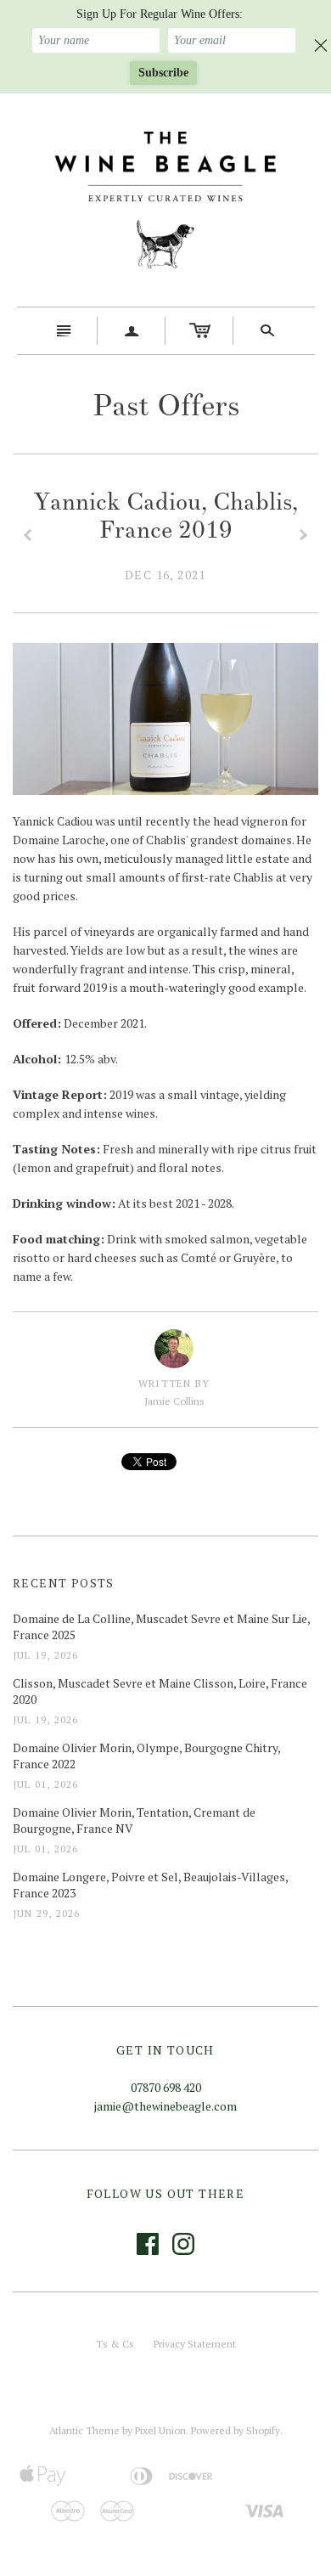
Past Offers (166, 406)
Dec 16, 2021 (165, 575)
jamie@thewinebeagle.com (165, 2106)
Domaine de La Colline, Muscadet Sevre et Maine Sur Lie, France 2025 (161, 1627)
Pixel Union (160, 2430)
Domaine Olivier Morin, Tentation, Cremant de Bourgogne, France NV (134, 1821)
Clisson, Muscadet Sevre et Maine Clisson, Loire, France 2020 (160, 1691)
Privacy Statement (195, 2344)
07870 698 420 (166, 2087)
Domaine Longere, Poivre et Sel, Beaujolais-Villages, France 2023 (150, 1885)
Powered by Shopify (236, 2430)
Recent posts (64, 1583)
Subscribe (163, 73)
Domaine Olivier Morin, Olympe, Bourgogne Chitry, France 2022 (146, 1756)
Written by (174, 1383)
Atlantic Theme (84, 2430)
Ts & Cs (115, 2344)
